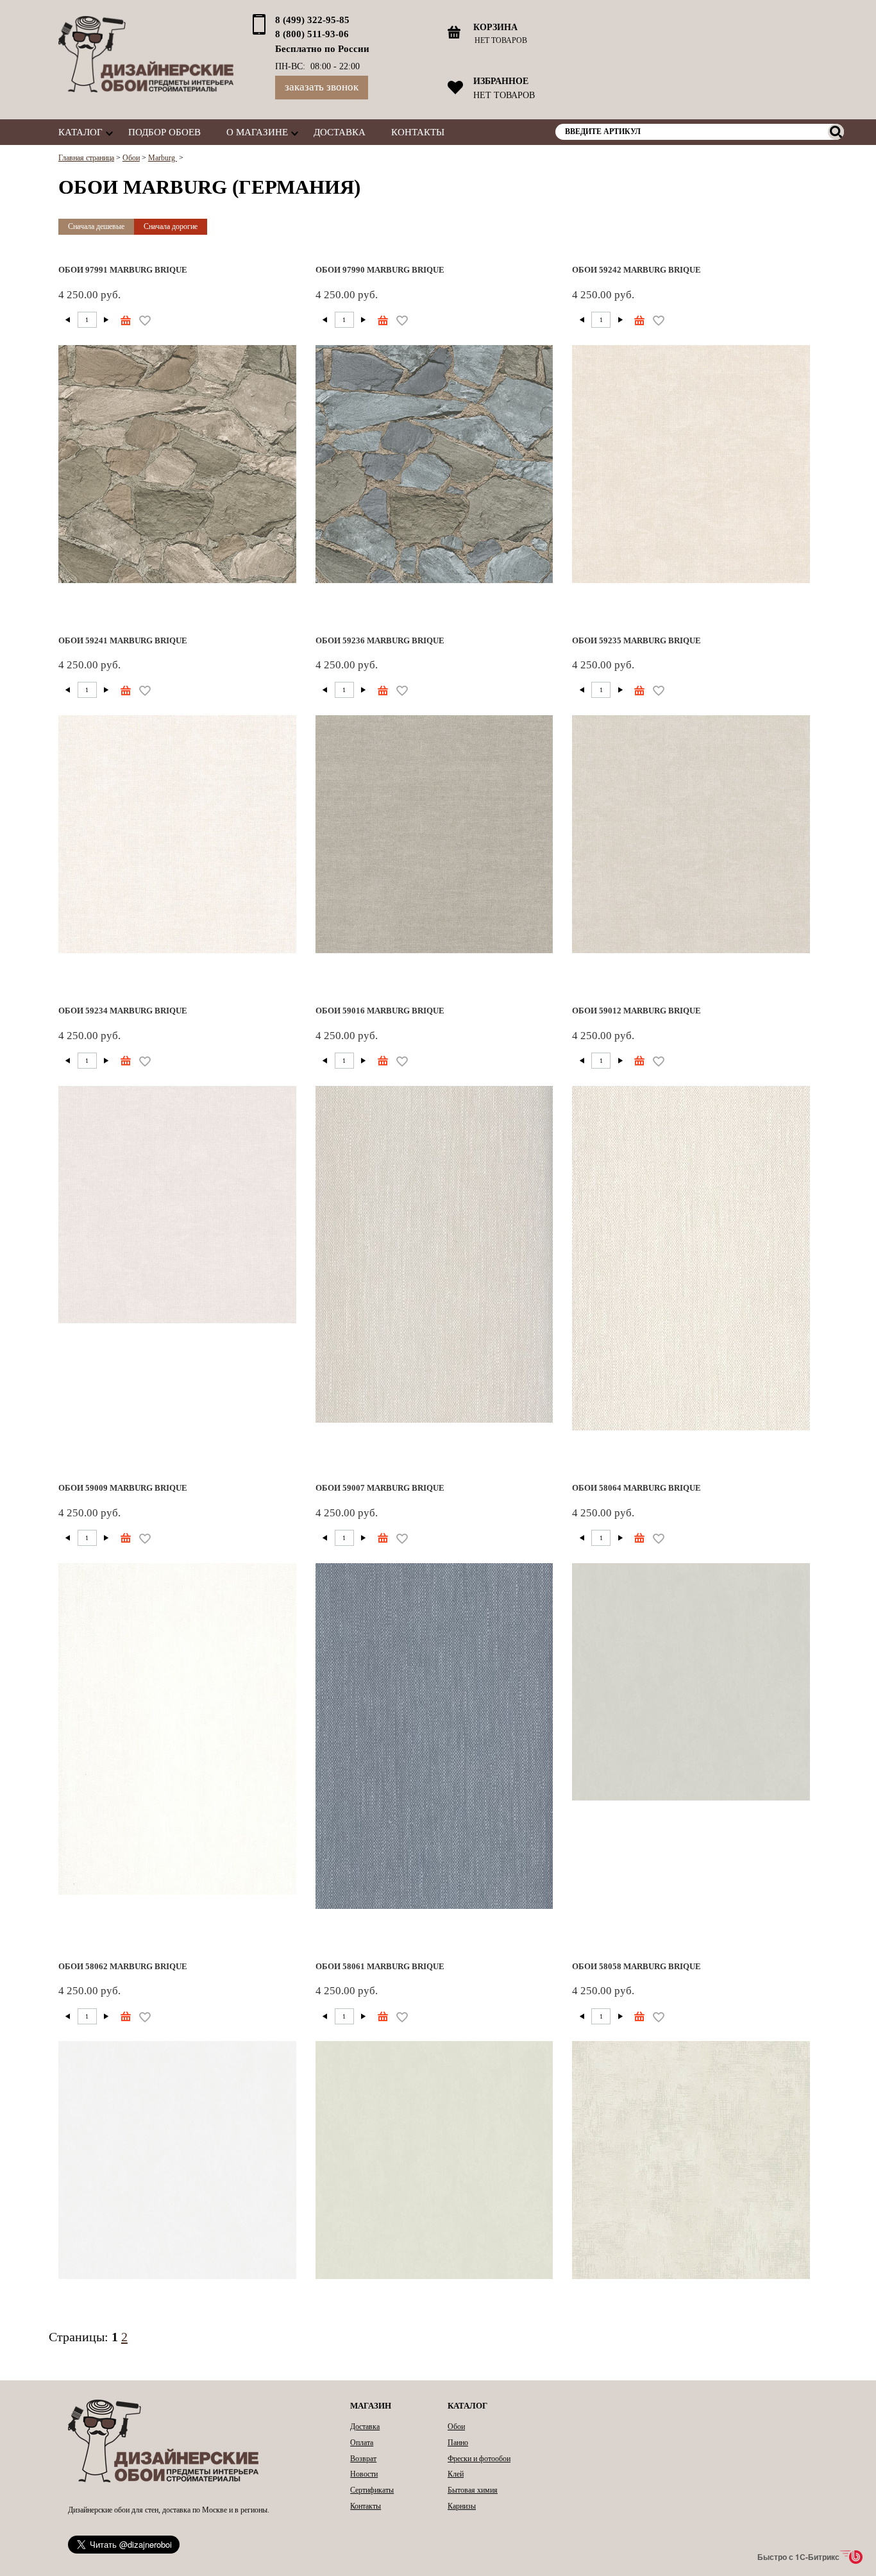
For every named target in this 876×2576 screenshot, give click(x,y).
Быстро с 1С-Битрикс (798, 2557)
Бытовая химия (473, 2490)
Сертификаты (372, 2490)
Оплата (362, 2443)
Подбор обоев (164, 132)
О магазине (257, 132)
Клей (456, 2474)
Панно (458, 2443)
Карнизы (462, 2506)
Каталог (80, 132)
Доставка (340, 132)
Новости (364, 2474)
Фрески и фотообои (479, 2459)
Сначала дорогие (171, 226)
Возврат (363, 2459)
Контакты (418, 132)
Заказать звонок (322, 87)
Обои (456, 2427)
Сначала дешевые (96, 226)
